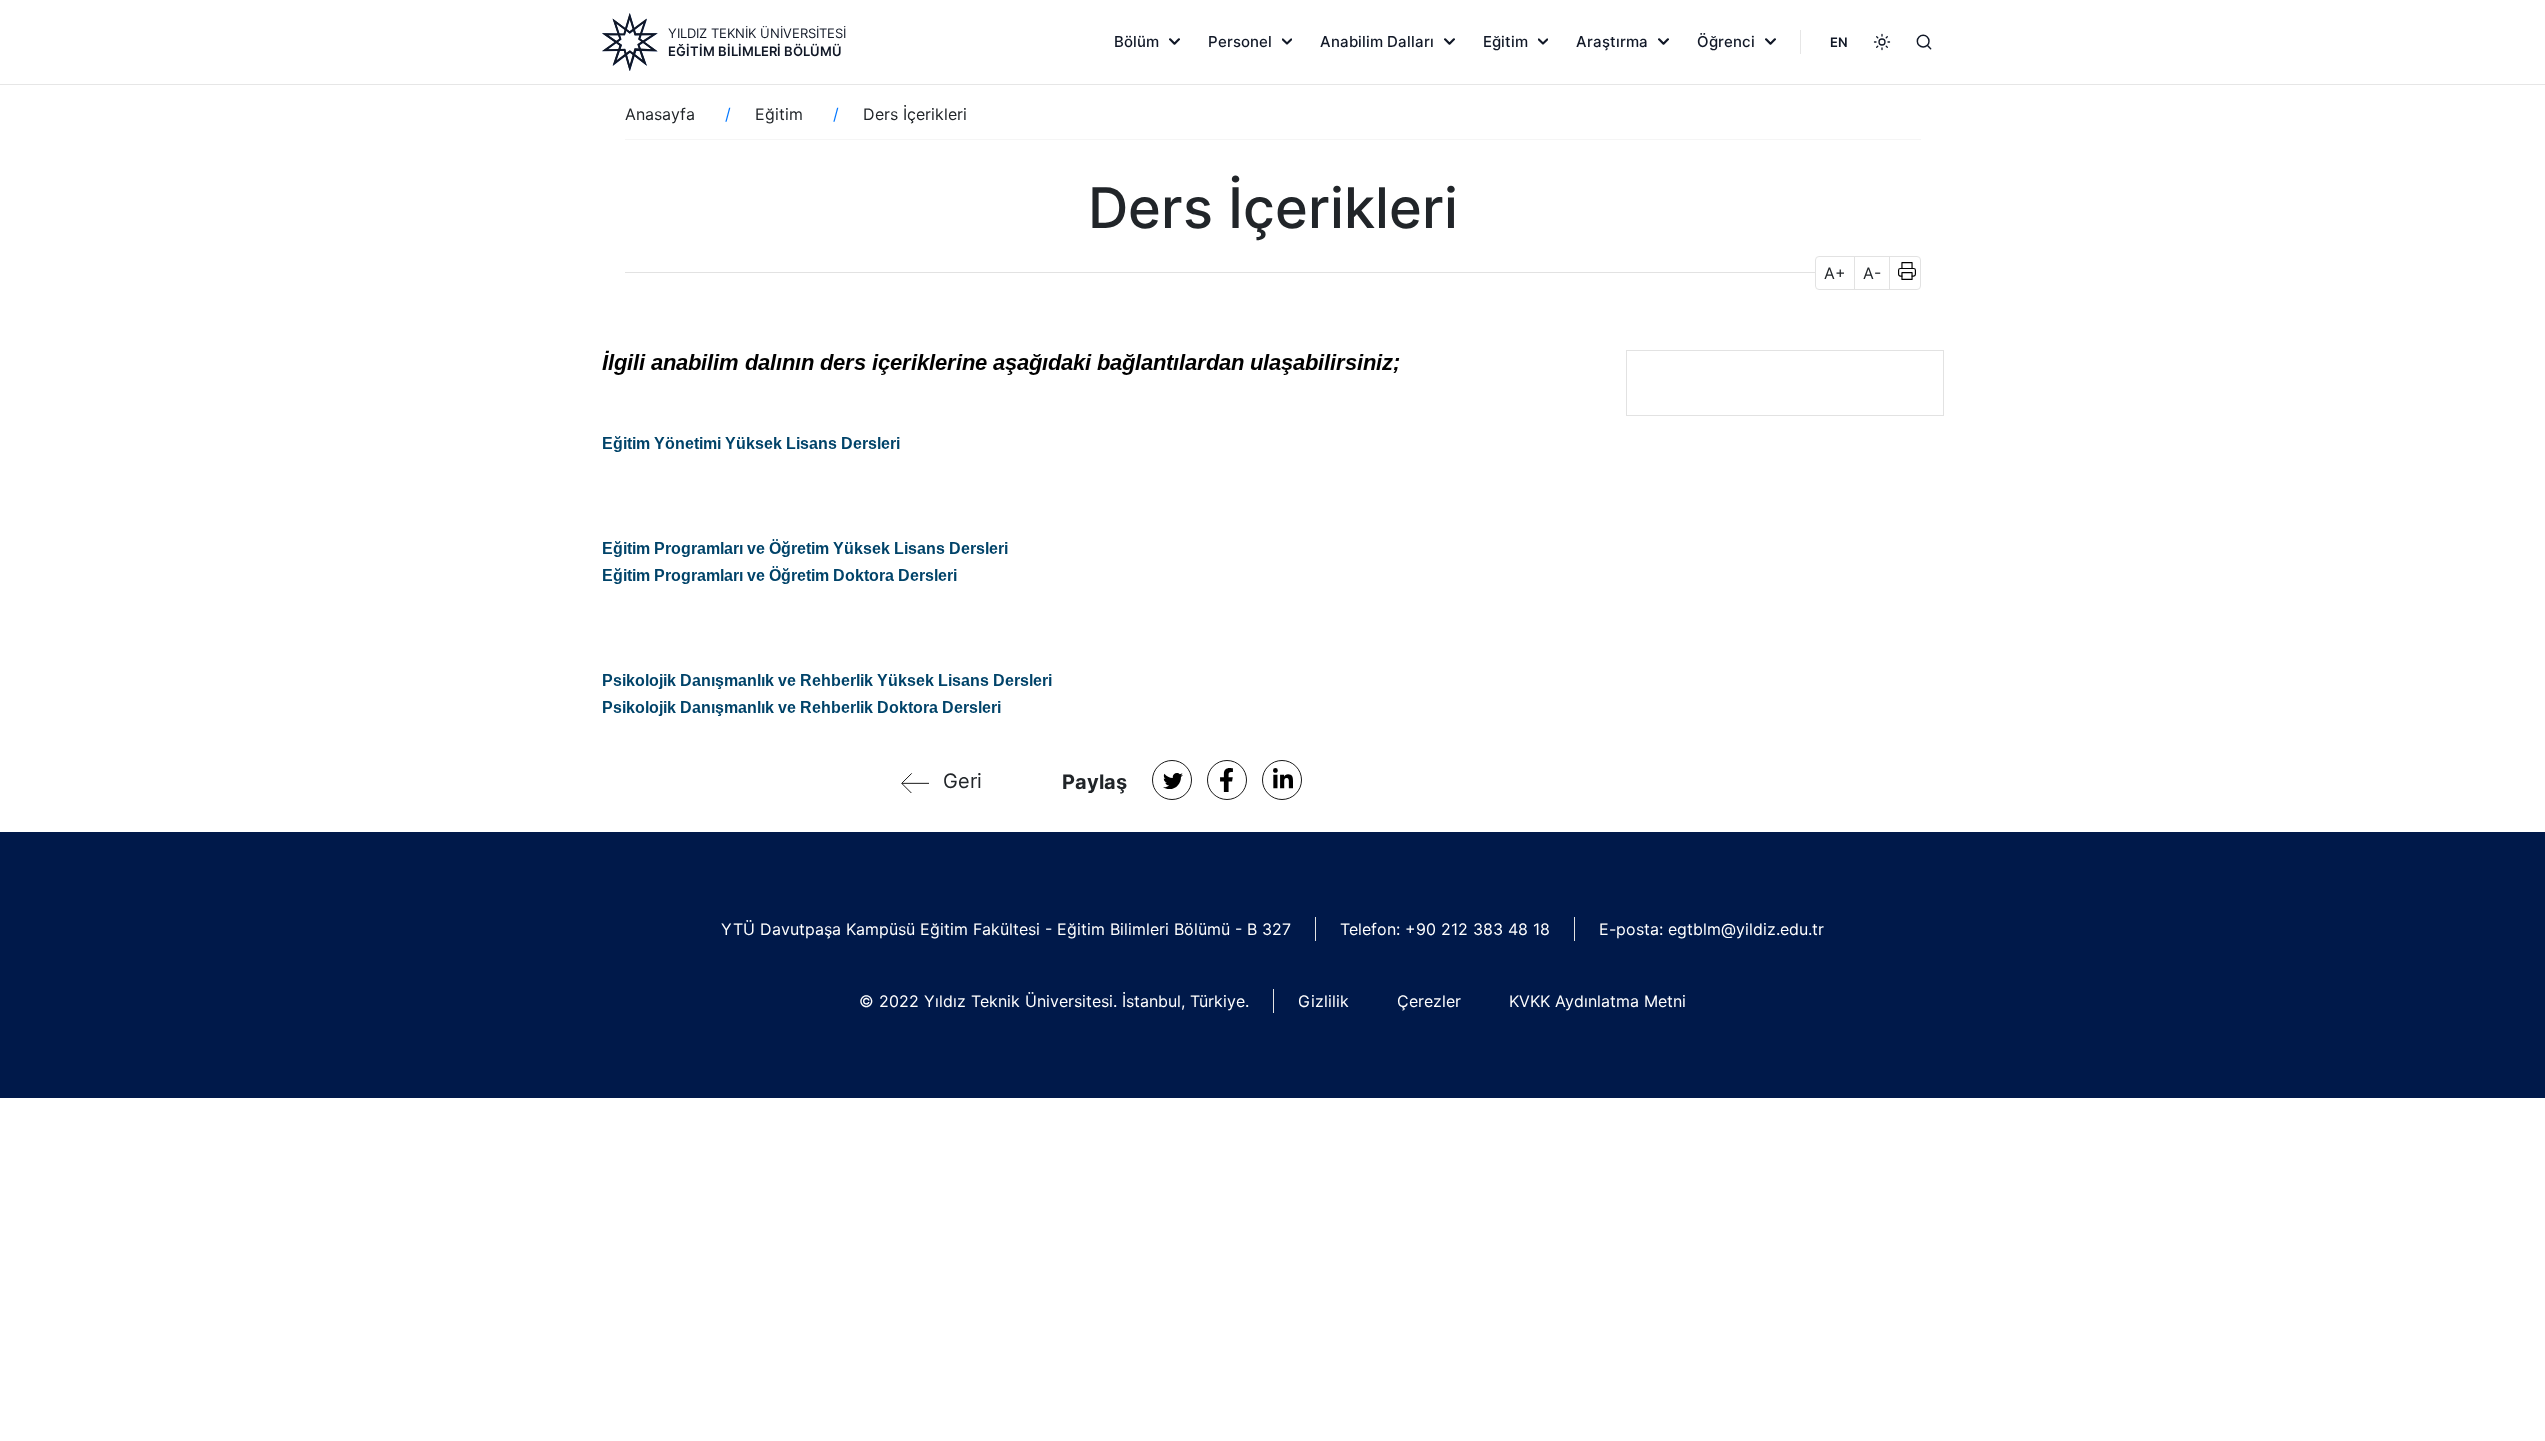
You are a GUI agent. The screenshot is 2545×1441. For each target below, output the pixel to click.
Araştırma (1612, 41)
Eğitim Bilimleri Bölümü (755, 51)
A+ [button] (1835, 273)
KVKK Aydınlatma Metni (1597, 1001)
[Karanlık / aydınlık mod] (1882, 42)
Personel (1240, 41)
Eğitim (1505, 41)
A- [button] (1872, 273)
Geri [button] (962, 781)
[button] (1900, 273)
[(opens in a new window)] (1172, 780)
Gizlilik (1323, 1001)
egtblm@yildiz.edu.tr (1746, 929)
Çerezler (1429, 1001)
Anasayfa (660, 114)
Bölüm (1136, 41)
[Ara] (1924, 42)
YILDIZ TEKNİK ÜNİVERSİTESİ (757, 33)
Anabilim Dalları (1377, 41)
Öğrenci (1726, 41)
